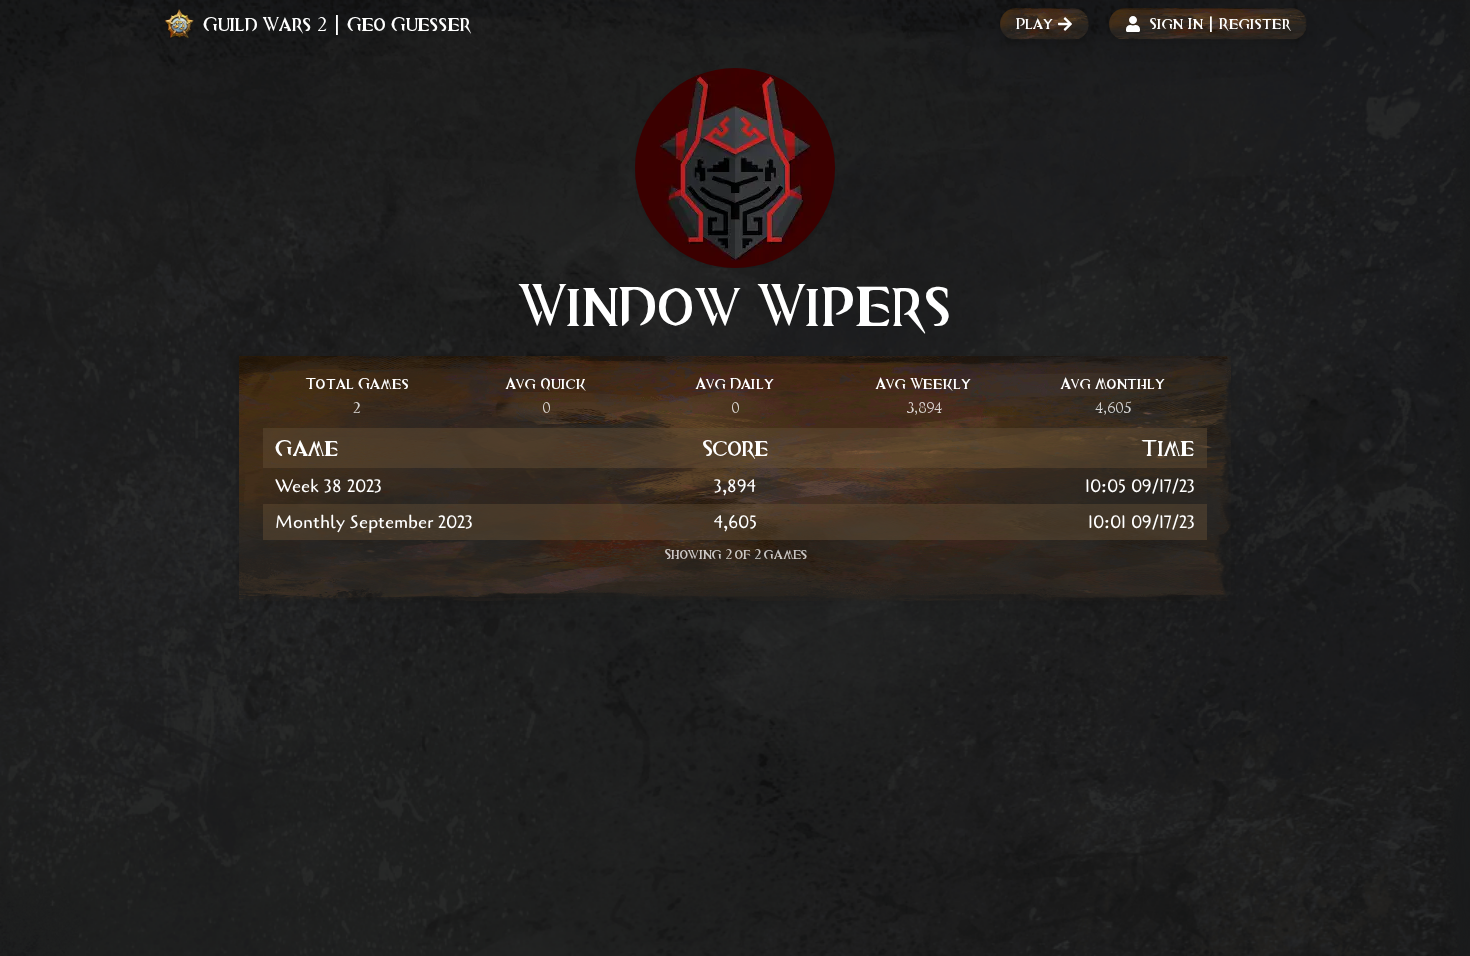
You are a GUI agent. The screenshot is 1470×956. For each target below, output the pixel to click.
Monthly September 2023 (374, 522)
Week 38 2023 (328, 486)
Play (1034, 23)
